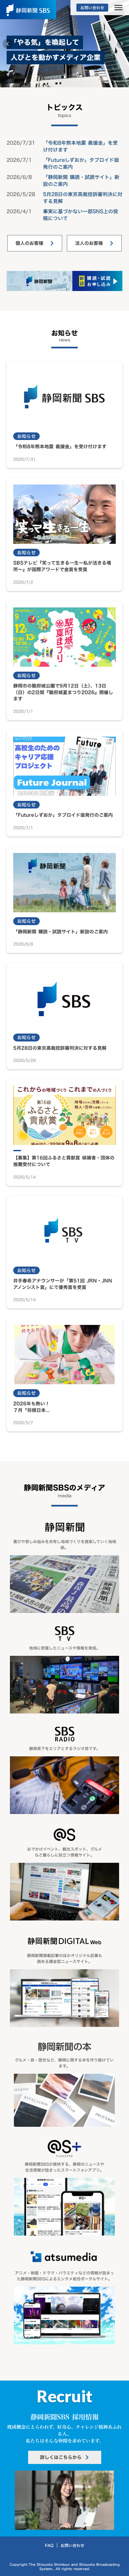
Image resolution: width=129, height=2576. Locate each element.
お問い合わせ (72, 2545)
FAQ (49, 2545)
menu (118, 8)
